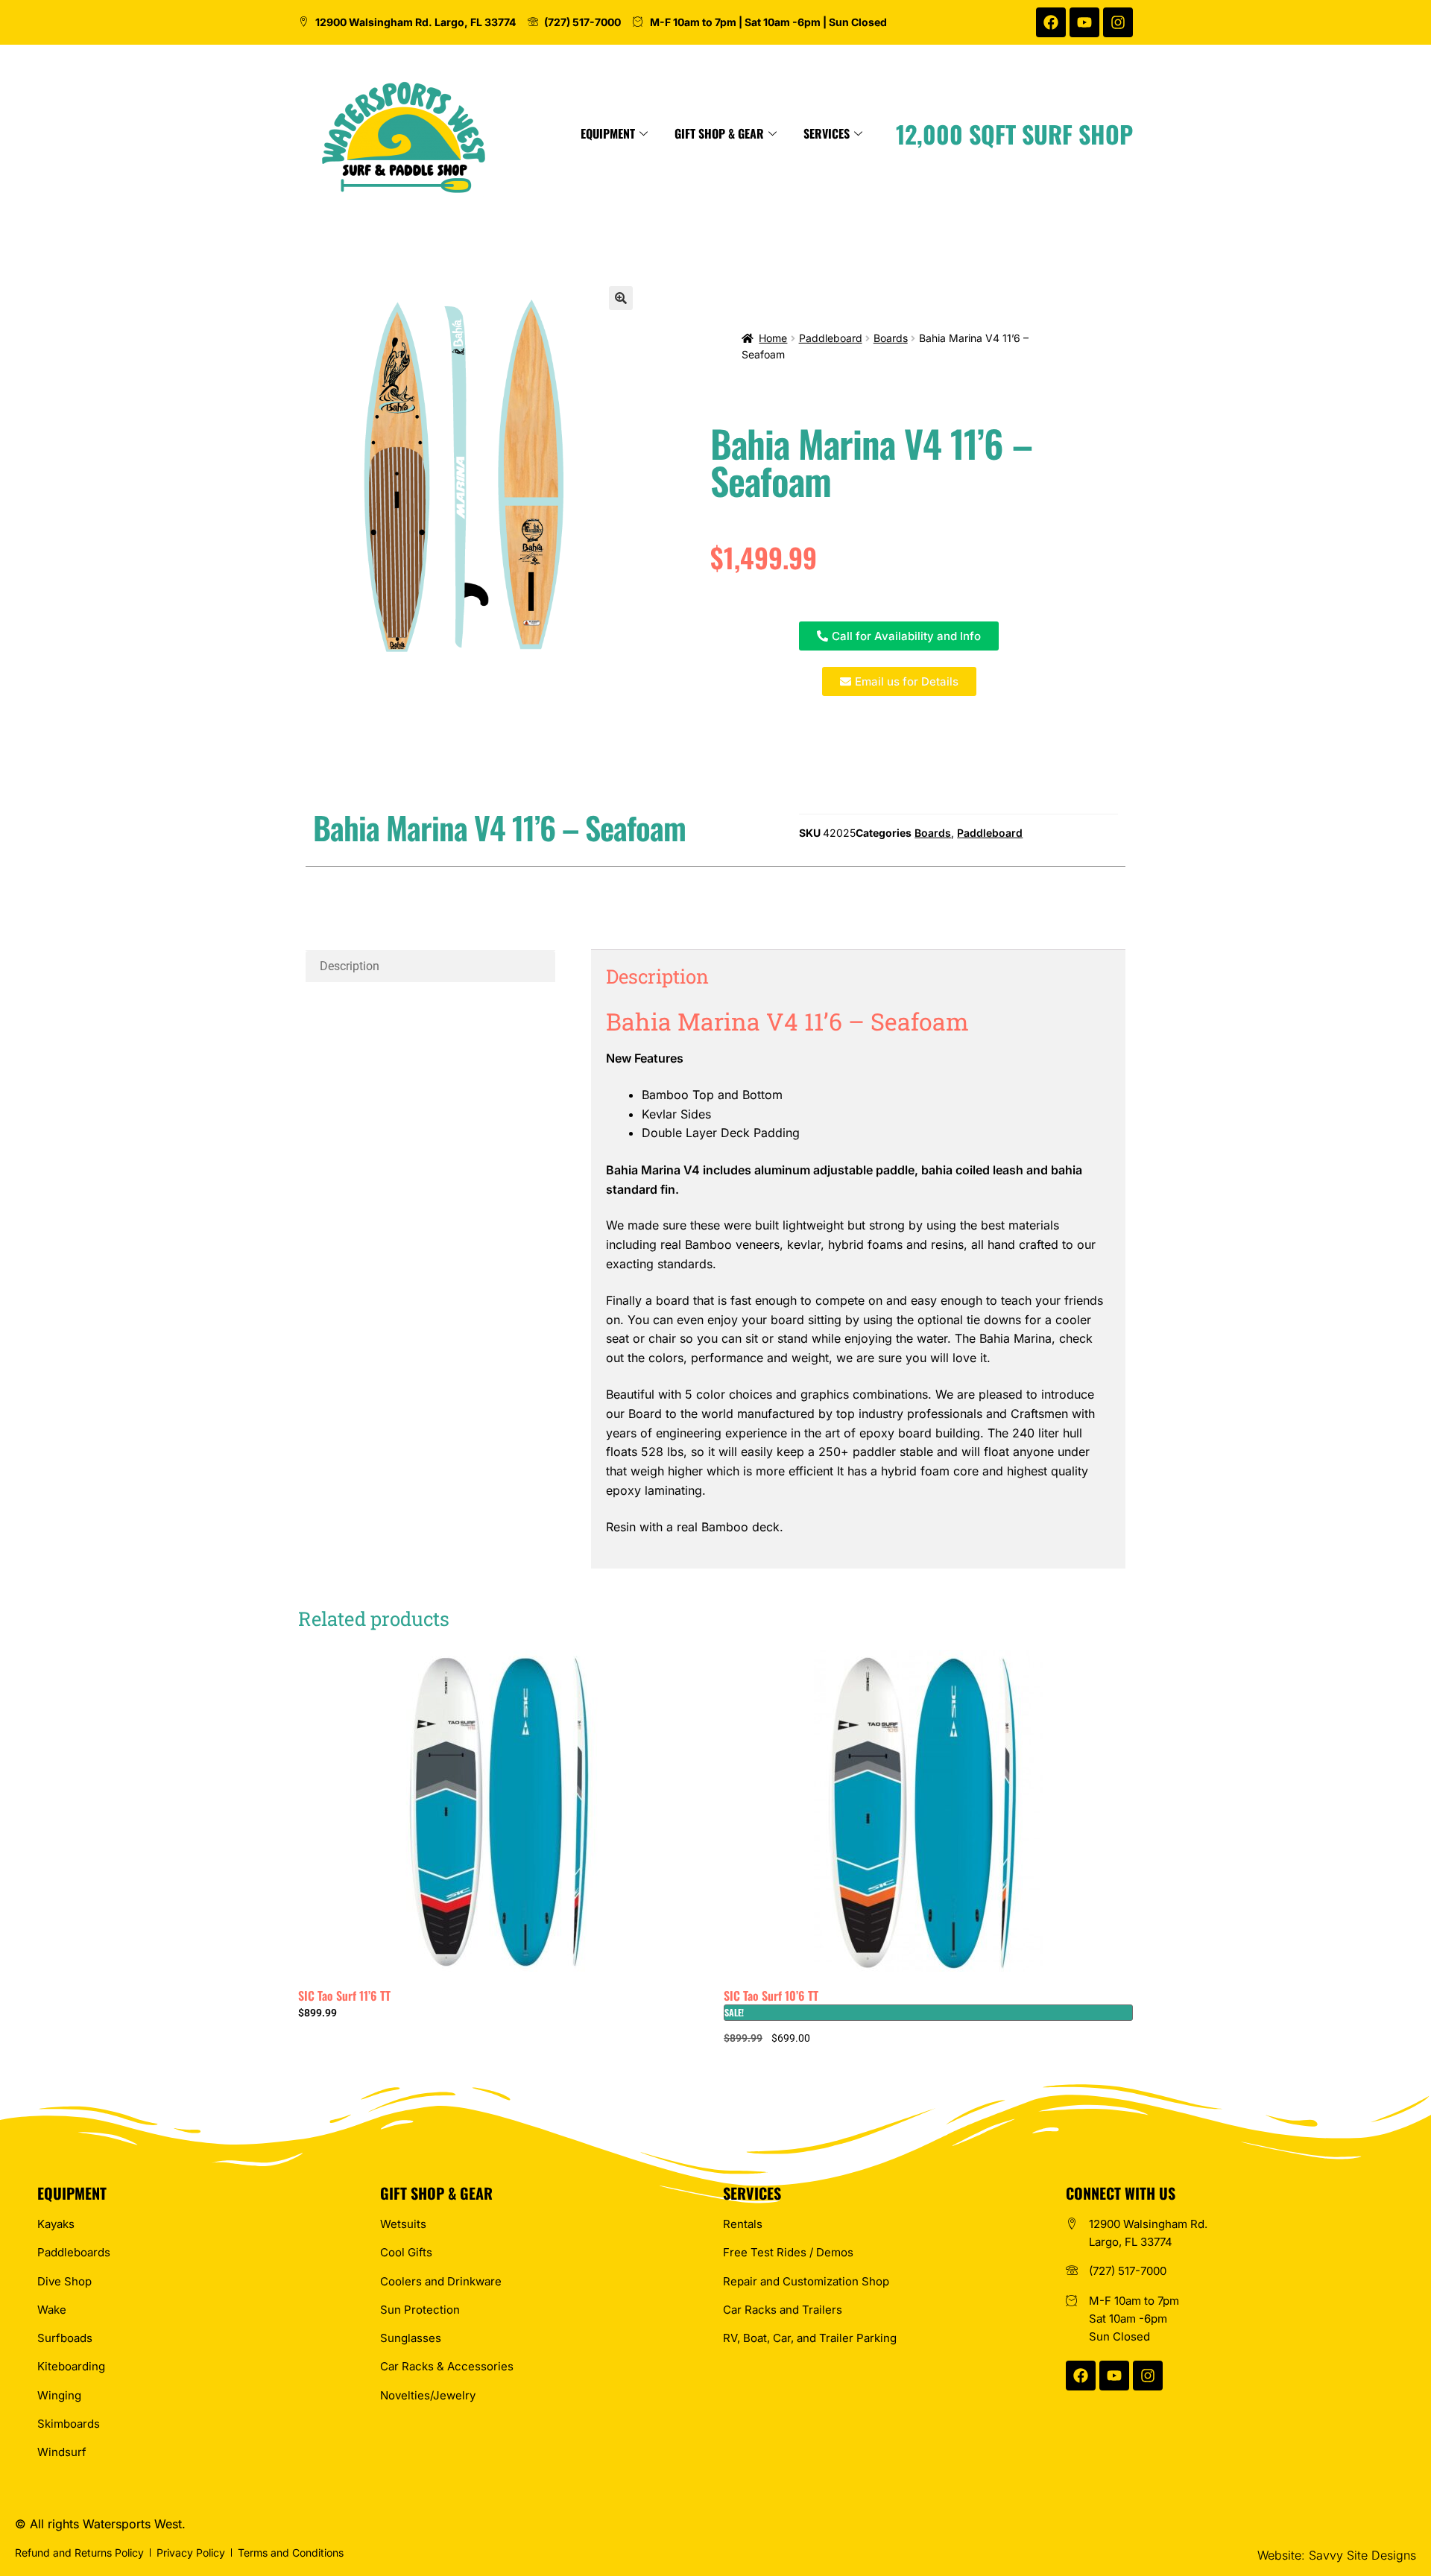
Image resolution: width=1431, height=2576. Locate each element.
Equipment (608, 133)
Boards (891, 338)
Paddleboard (831, 338)
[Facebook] (1051, 22)
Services (827, 133)
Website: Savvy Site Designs (1337, 2555)
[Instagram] (1118, 22)
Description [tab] (350, 966)
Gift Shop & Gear (719, 133)
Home (773, 338)
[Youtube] (1084, 22)
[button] (621, 298)
